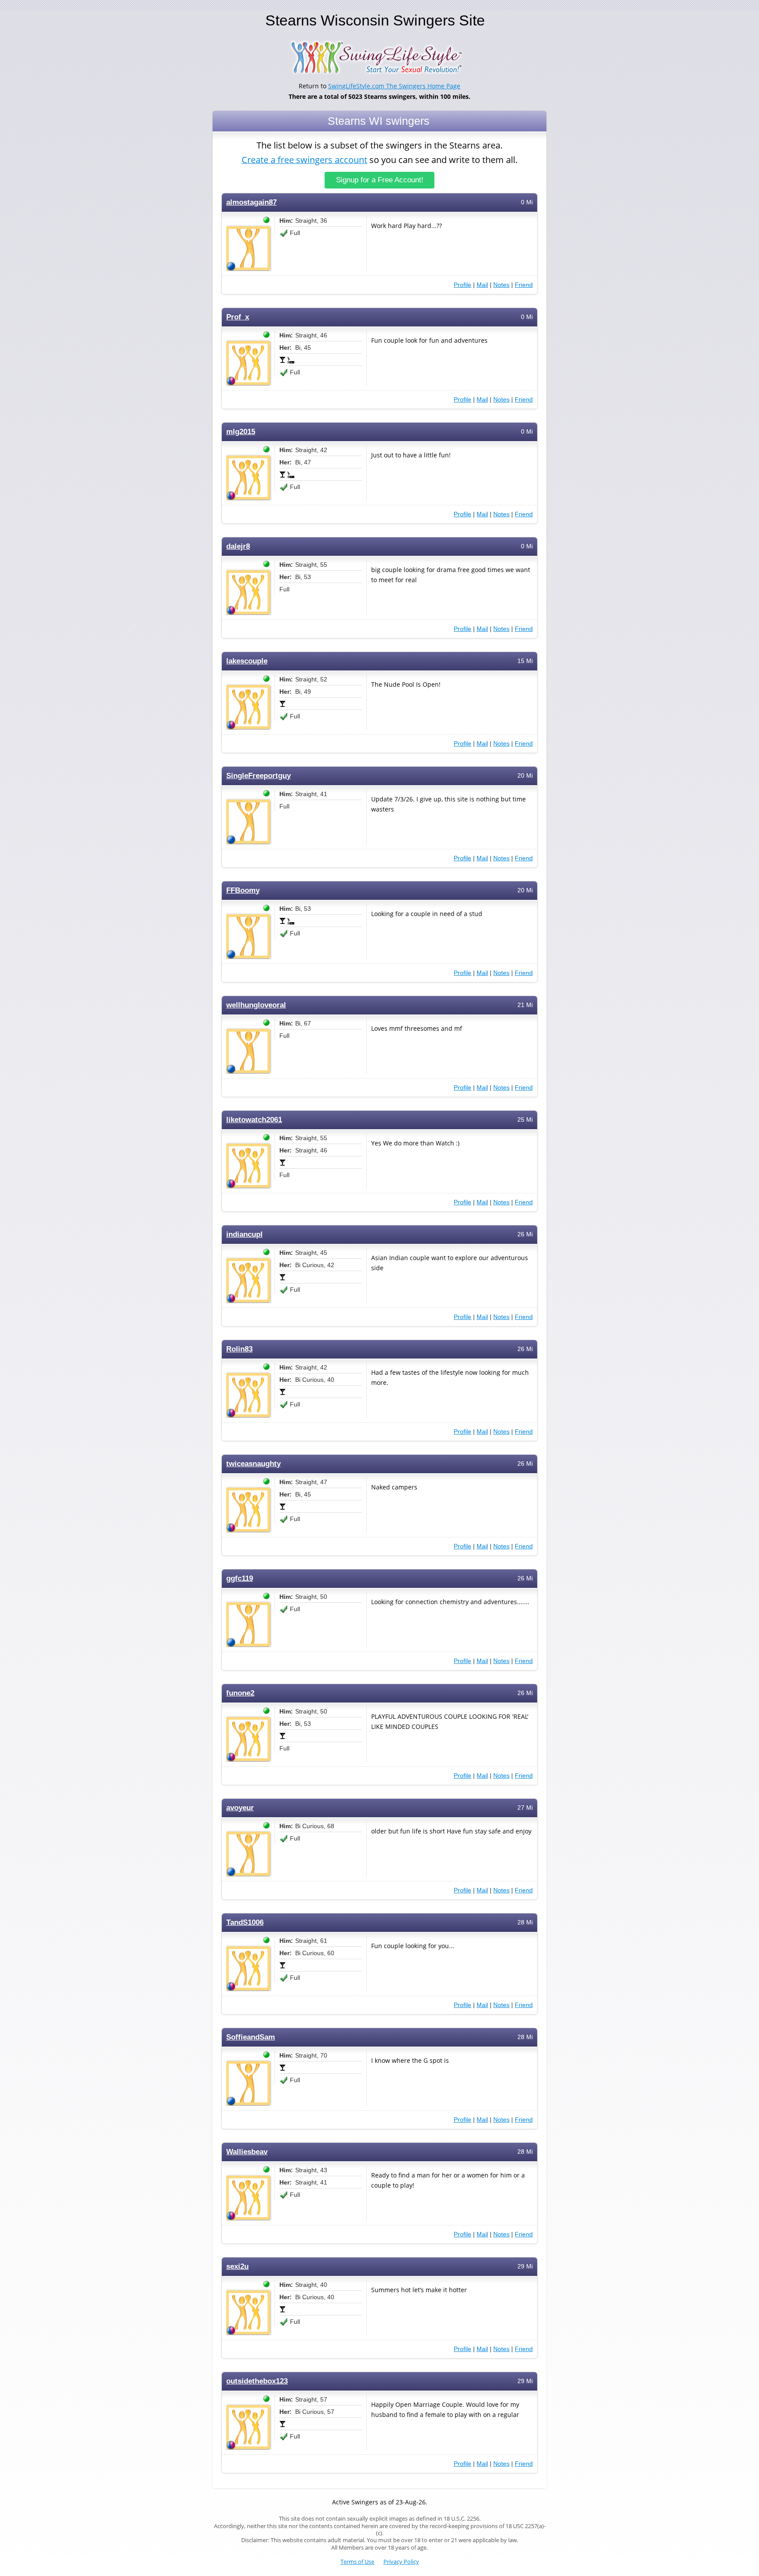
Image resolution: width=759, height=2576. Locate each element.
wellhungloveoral (256, 1005)
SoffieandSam (251, 2037)
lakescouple (247, 661)
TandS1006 (245, 1922)
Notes (501, 285)
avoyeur (240, 1808)
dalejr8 (238, 546)
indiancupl (244, 1234)
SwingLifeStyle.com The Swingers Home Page (394, 86)
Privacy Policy (401, 2562)
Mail (482, 285)
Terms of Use (357, 2562)
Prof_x (238, 317)
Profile (463, 285)
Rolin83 (239, 1349)
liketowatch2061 (254, 1120)
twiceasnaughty (253, 1464)
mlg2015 (241, 432)
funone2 (240, 1693)
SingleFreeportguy (258, 776)
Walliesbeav (247, 2152)
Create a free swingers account (304, 160)
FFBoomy (243, 890)
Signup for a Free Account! (380, 180)
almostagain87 (251, 202)
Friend (524, 285)
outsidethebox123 (257, 2381)
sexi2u (237, 2266)
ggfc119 (240, 1578)
